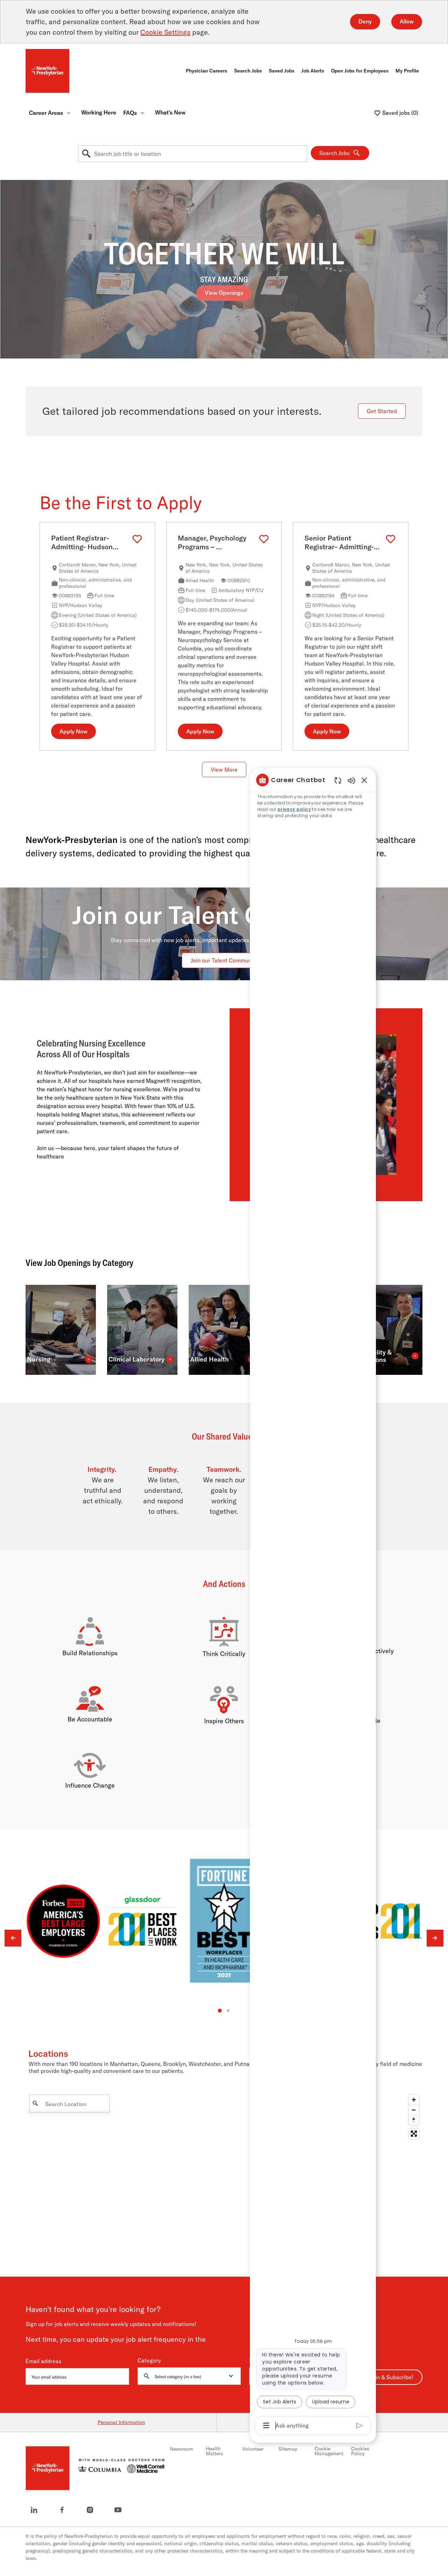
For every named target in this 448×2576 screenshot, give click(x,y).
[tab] (220, 2011)
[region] (313, 1602)
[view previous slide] (13, 1938)
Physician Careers (206, 71)
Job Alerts (313, 71)
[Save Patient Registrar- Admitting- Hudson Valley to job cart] (137, 539)
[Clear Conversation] (338, 780)
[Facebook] (62, 2510)
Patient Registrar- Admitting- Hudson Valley (82, 543)
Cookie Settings (165, 32)
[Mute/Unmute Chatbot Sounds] (351, 780)
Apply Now (73, 732)
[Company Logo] (47, 70)
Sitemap (288, 2449)
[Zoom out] (414, 2110)
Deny (365, 21)
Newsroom (181, 2449)
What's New (170, 113)
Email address (43, 2361)
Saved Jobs (282, 71)
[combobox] (193, 154)
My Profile (407, 71)
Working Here (99, 113)
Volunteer (253, 2449)
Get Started (382, 411)
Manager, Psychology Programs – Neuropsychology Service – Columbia (212, 543)
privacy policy (294, 809)
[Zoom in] (414, 2100)
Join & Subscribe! (392, 2377)
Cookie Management (329, 2451)
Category (149, 2361)
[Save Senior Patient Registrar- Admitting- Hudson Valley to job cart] (391, 539)
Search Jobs (248, 71)
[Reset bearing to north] (414, 2120)
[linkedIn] (34, 2510)
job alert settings (230, 2340)
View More (224, 770)
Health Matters (214, 2451)
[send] (360, 2426)
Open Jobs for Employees (360, 71)
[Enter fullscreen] (414, 2134)
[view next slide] (435, 1938)
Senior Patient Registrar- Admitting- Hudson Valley (339, 543)
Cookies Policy (360, 2451)
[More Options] (266, 2425)
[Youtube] (118, 2510)
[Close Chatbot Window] (364, 780)
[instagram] (90, 2510)
